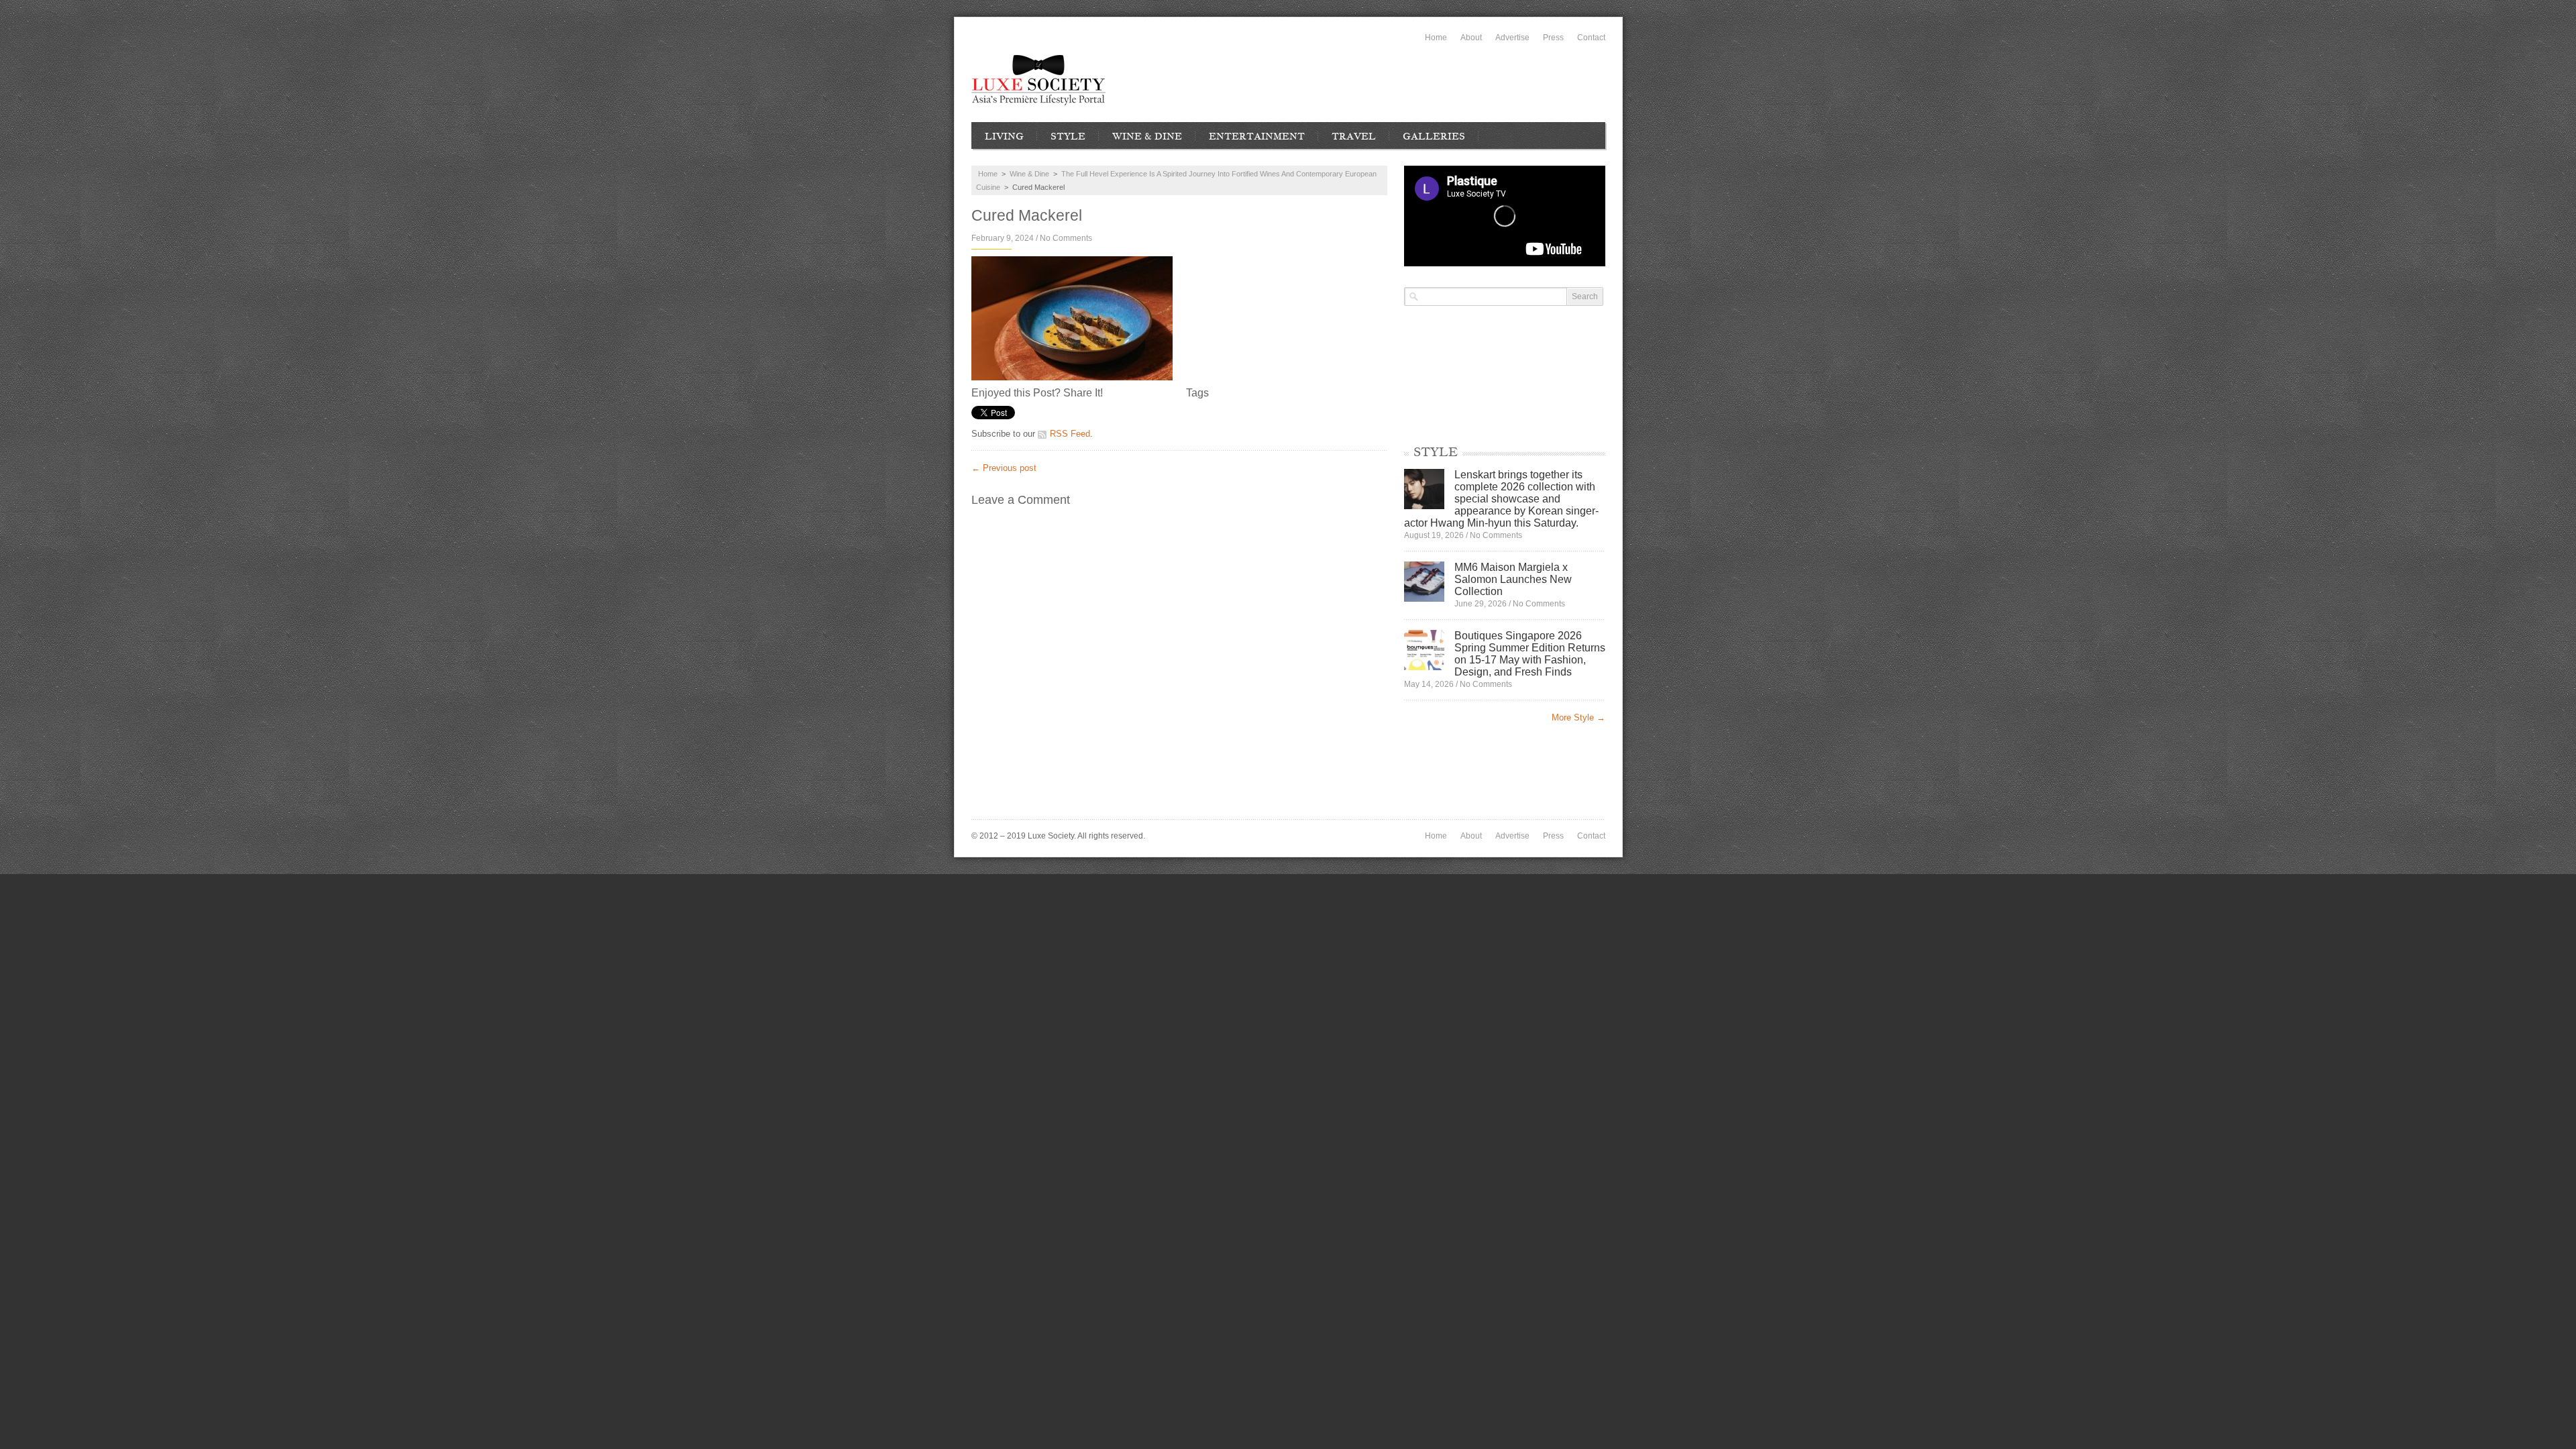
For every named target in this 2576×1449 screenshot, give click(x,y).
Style (1068, 136)
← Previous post (1004, 468)
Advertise (1512, 38)
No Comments (1066, 238)
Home (1436, 38)
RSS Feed (1070, 434)
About (1471, 38)
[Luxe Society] (1038, 80)
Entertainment (1257, 136)
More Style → (1578, 717)
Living (1004, 136)
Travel (1354, 136)
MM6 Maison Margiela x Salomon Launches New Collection (1513, 579)
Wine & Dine (1147, 136)
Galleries (1434, 136)
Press (1553, 38)
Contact (1591, 38)
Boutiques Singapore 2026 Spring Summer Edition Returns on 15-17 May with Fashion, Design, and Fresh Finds (1530, 654)
